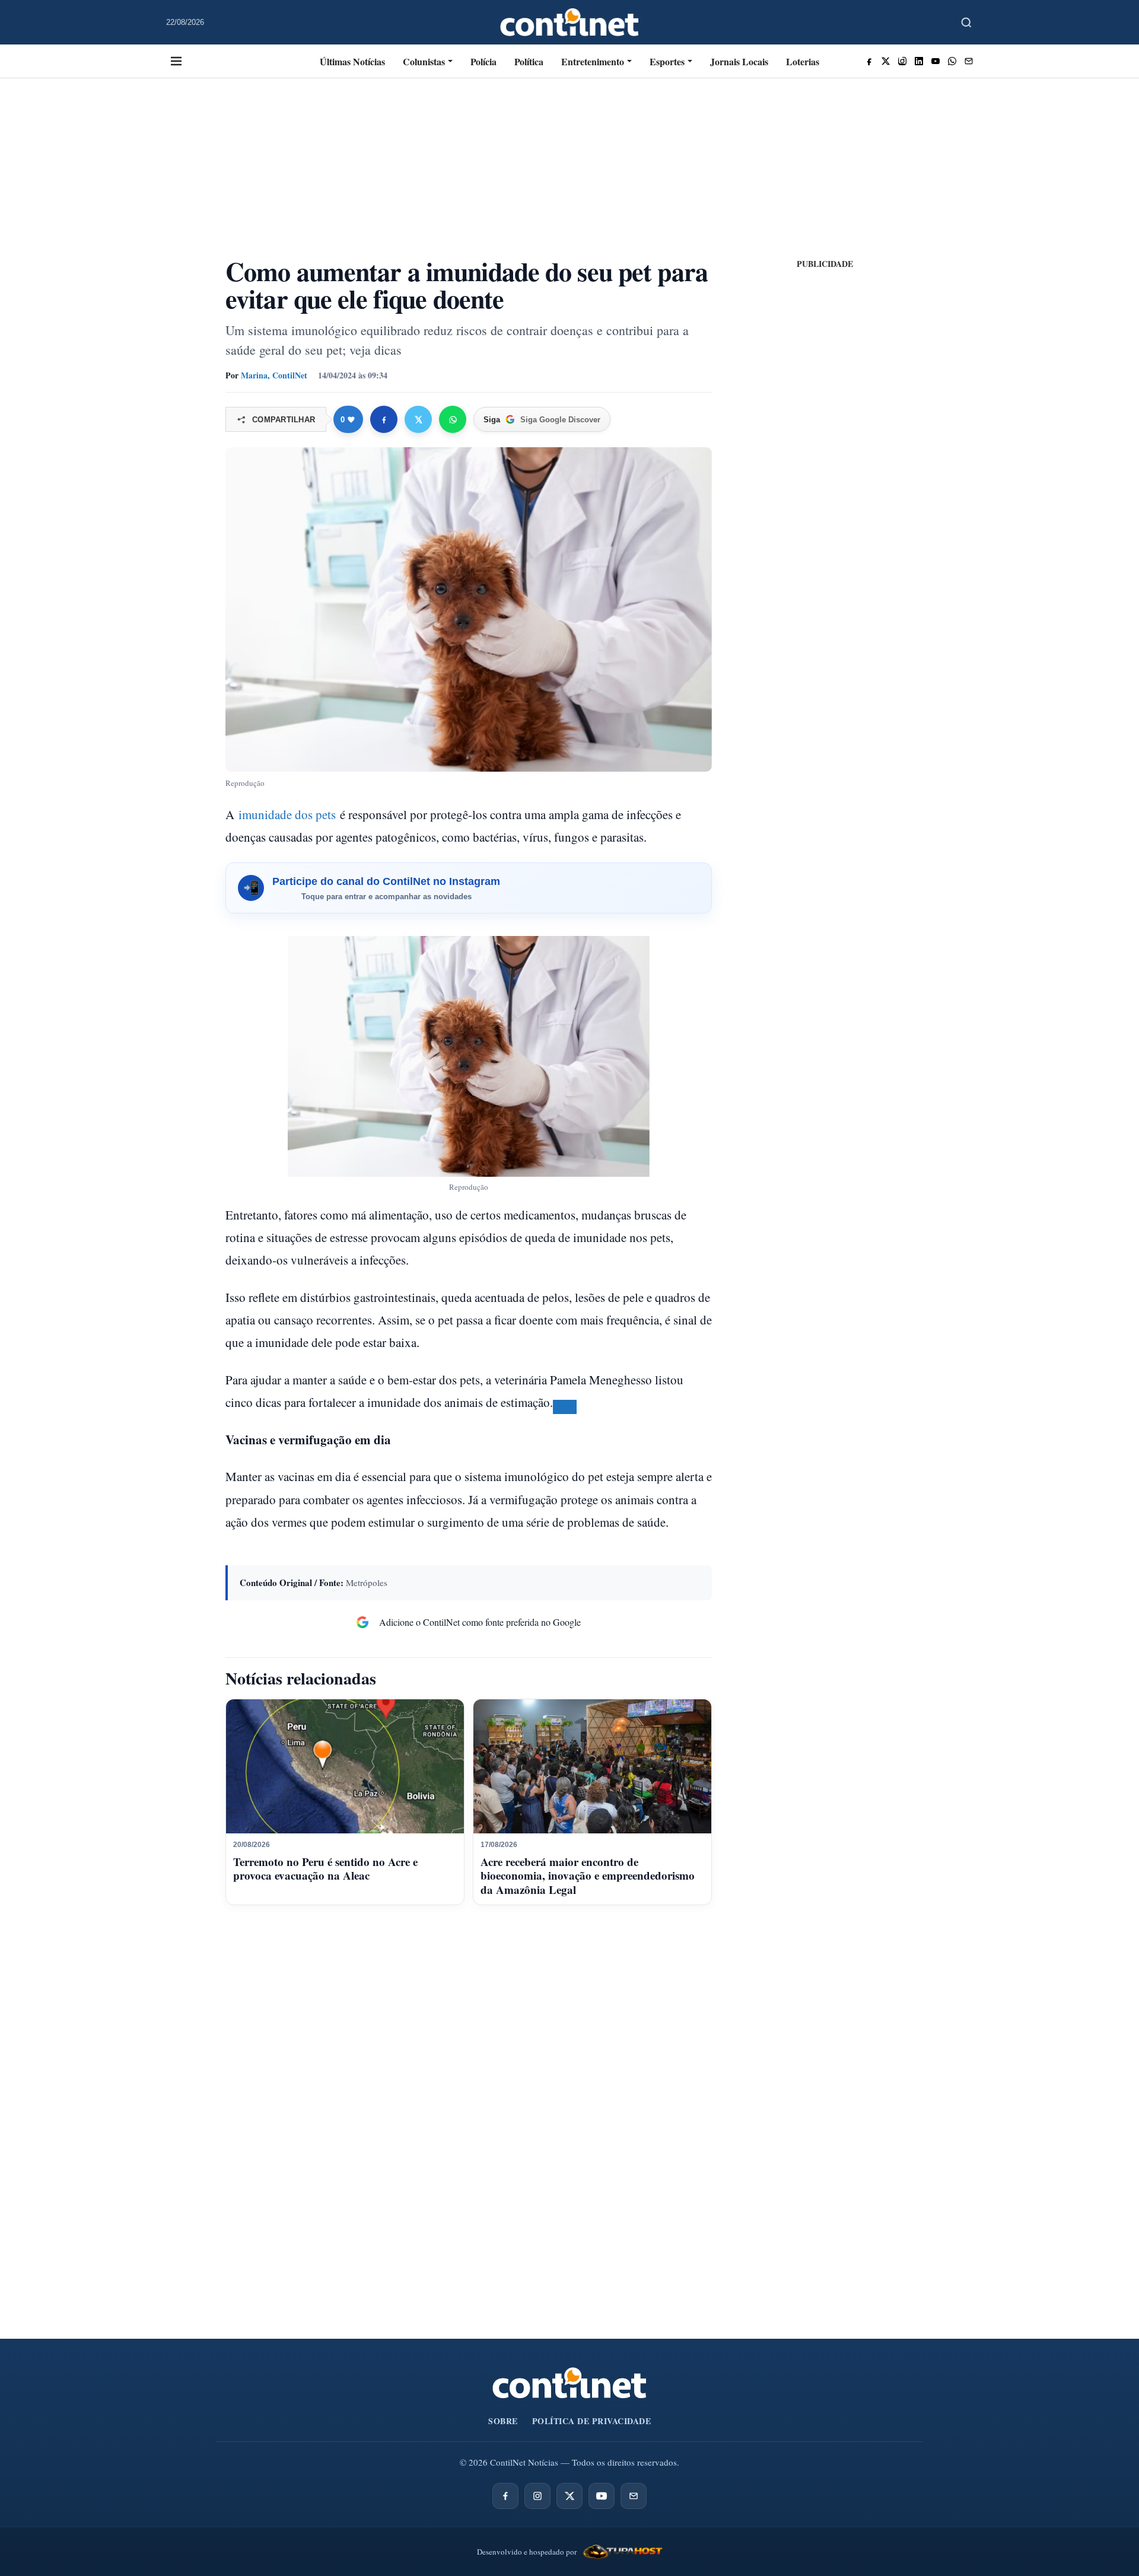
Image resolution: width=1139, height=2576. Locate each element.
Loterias (803, 61)
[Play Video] (565, 1407)
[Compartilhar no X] (418, 419)
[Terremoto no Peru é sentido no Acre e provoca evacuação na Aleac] (345, 1766)
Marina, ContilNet (274, 375)
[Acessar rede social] (869, 61)
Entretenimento (593, 61)
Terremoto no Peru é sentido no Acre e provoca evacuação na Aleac (325, 1869)
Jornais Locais (739, 61)
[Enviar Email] (969, 61)
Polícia (483, 61)
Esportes (667, 61)
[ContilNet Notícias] (570, 22)
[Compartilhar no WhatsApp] (453, 419)
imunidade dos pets (287, 814)
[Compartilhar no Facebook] (384, 419)
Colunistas (424, 61)
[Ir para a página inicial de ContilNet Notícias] (569, 2383)
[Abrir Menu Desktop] (176, 61)
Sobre (503, 2421)
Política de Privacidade (592, 2421)
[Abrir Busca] (966, 23)
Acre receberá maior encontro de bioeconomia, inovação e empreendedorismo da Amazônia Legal (588, 1876)
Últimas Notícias (352, 61)
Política (529, 61)
